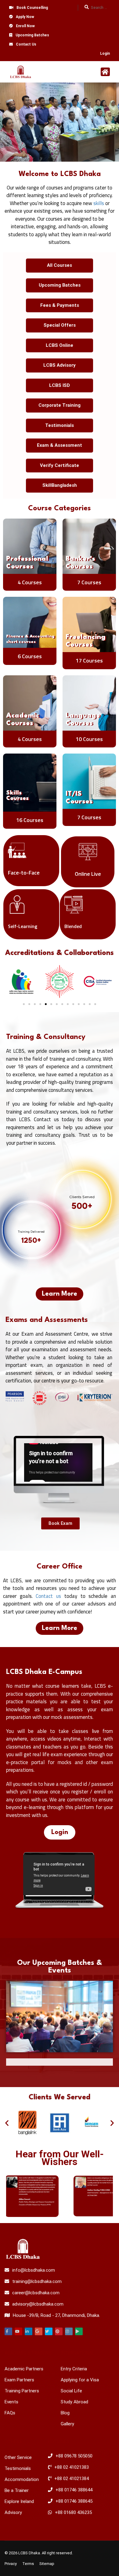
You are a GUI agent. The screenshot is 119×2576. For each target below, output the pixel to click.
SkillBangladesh (60, 485)
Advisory (13, 2512)
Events (11, 2402)
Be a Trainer (17, 2490)
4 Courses (30, 582)
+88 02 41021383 (72, 2467)
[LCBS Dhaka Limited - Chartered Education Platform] (21, 73)
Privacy (11, 2564)
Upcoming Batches (32, 35)
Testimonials (60, 425)
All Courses (60, 265)
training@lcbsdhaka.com (37, 2281)
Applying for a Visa (80, 2380)
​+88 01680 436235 (73, 2512)
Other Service (18, 2457)
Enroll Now (25, 26)
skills (99, 203)
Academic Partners (24, 2369)
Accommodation (22, 2479)
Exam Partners (19, 2380)
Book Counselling (32, 8)
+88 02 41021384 (72, 2479)
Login (105, 53)
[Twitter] (49, 2331)
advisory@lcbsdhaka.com (38, 2304)
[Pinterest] (59, 2331)
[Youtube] (18, 2331)
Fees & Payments (60, 305)
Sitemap (47, 2564)
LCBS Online (60, 345)
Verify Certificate (60, 465)
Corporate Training (60, 405)
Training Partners (22, 2391)
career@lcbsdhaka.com (36, 2293)
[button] (24, 1004)
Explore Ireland (19, 2501)
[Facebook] (8, 2331)
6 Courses (30, 656)
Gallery (67, 2424)
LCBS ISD (60, 385)
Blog (65, 2413)
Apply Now (25, 17)
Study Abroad (74, 2402)
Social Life (71, 2391)
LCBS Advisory (60, 365)
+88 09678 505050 (74, 2456)
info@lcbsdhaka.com (34, 2270)
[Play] (79, 2331)
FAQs (10, 2413)
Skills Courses (17, 796)
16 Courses (30, 820)
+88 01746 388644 (74, 2490)
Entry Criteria (74, 2369)
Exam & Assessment (60, 445)
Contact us (48, 1596)
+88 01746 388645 (74, 2501)
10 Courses (89, 739)
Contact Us (26, 44)
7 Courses (89, 582)
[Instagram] (69, 2331)
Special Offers (60, 325)
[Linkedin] (29, 2331)
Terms (28, 2564)
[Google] (39, 2331)
